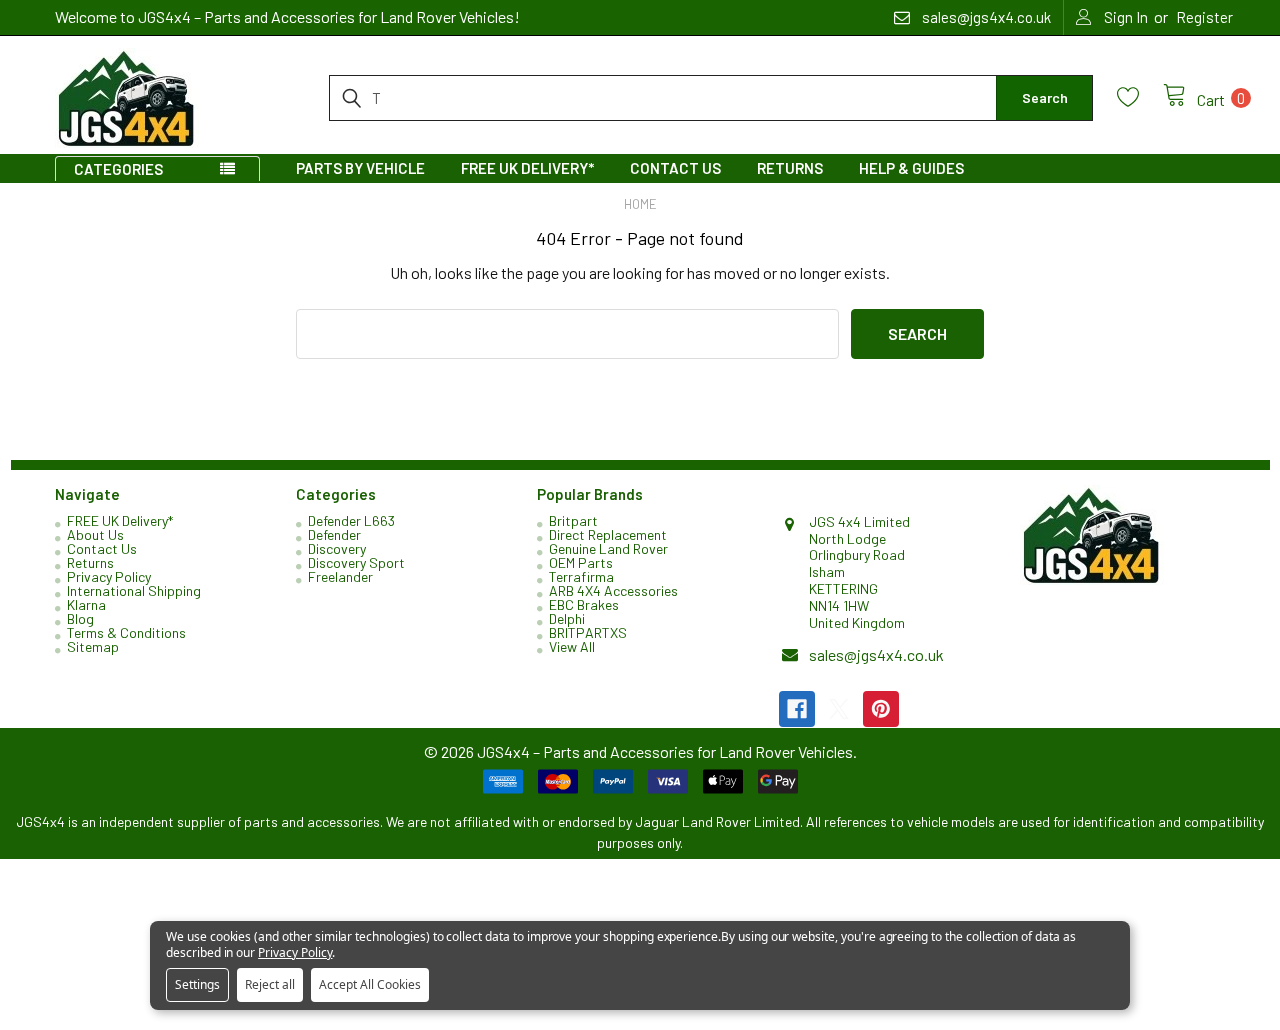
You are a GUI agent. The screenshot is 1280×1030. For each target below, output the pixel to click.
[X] (839, 709)
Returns (790, 168)
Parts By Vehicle (360, 168)
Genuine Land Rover (608, 548)
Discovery (337, 548)
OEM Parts (581, 562)
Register (1204, 17)
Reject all (270, 984)
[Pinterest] (881, 709)
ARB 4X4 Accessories (613, 590)
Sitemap (93, 646)
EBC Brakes (584, 604)
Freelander (340, 576)
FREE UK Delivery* (527, 168)
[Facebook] (797, 709)
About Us (95, 534)
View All (572, 646)
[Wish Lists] (1140, 97)
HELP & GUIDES (911, 168)
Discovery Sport (356, 562)
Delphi (567, 618)
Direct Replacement (608, 534)
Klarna (86, 604)
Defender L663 (351, 520)
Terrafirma (581, 576)
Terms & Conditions (126, 632)
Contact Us (675, 168)
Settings (197, 984)
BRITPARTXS (588, 632)
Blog (80, 618)
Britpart (573, 520)
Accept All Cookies (370, 984)
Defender (334, 534)
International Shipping (134, 590)
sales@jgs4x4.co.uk (876, 654)
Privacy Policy (109, 576)
